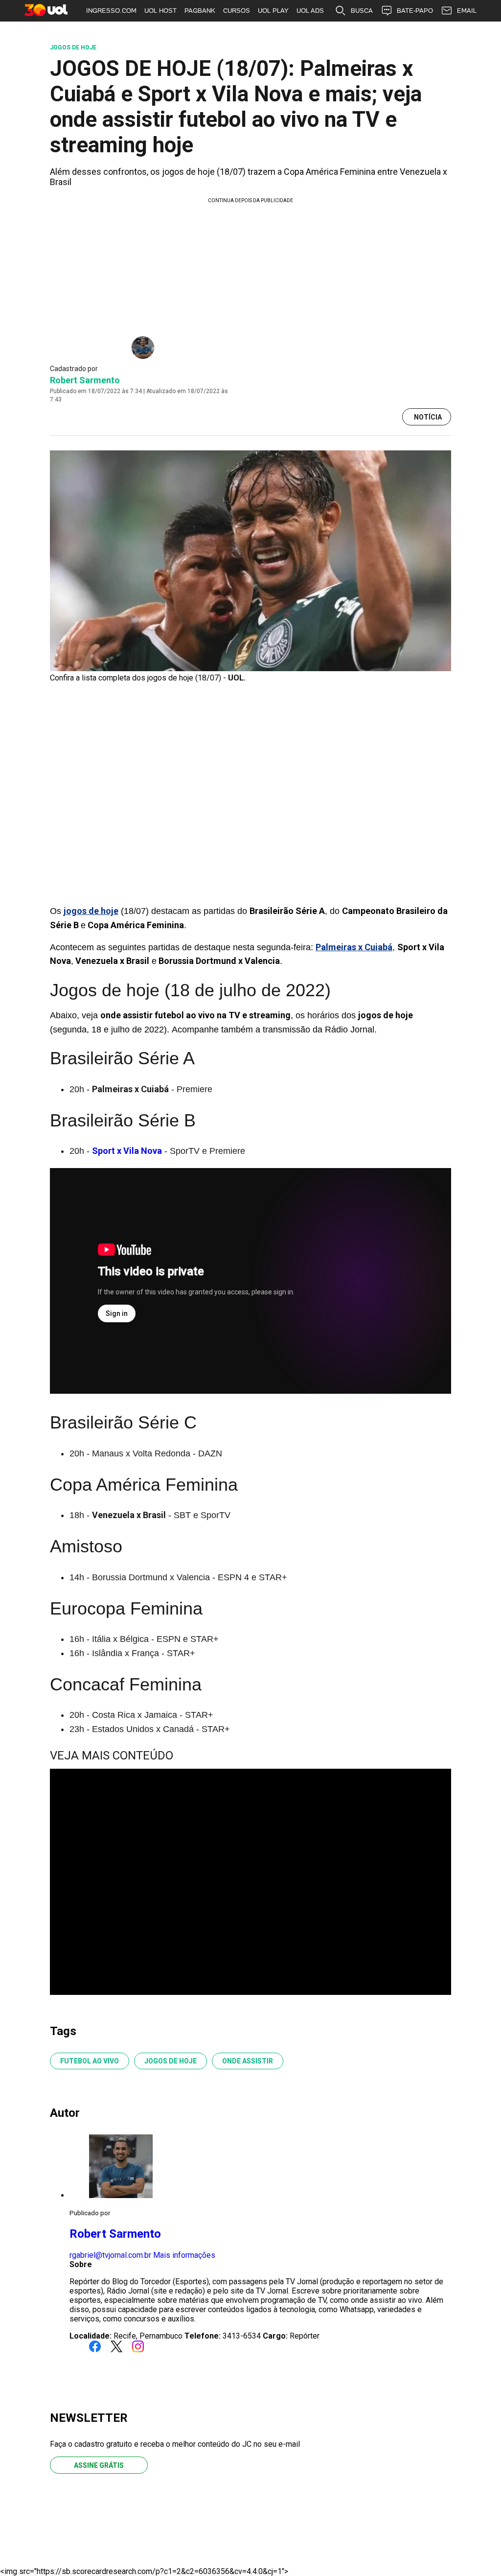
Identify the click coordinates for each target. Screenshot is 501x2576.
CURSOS (237, 11)
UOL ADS (310, 11)
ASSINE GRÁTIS (99, 2465)
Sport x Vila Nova (127, 1151)
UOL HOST (160, 11)
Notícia (428, 417)
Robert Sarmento (85, 380)
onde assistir (248, 2061)
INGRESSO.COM (111, 11)
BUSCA (362, 11)
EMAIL (467, 11)
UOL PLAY (273, 11)
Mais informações (184, 2255)
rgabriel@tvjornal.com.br (110, 2255)
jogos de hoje (171, 2061)
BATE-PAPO (415, 11)
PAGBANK (200, 11)
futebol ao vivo (90, 2061)
